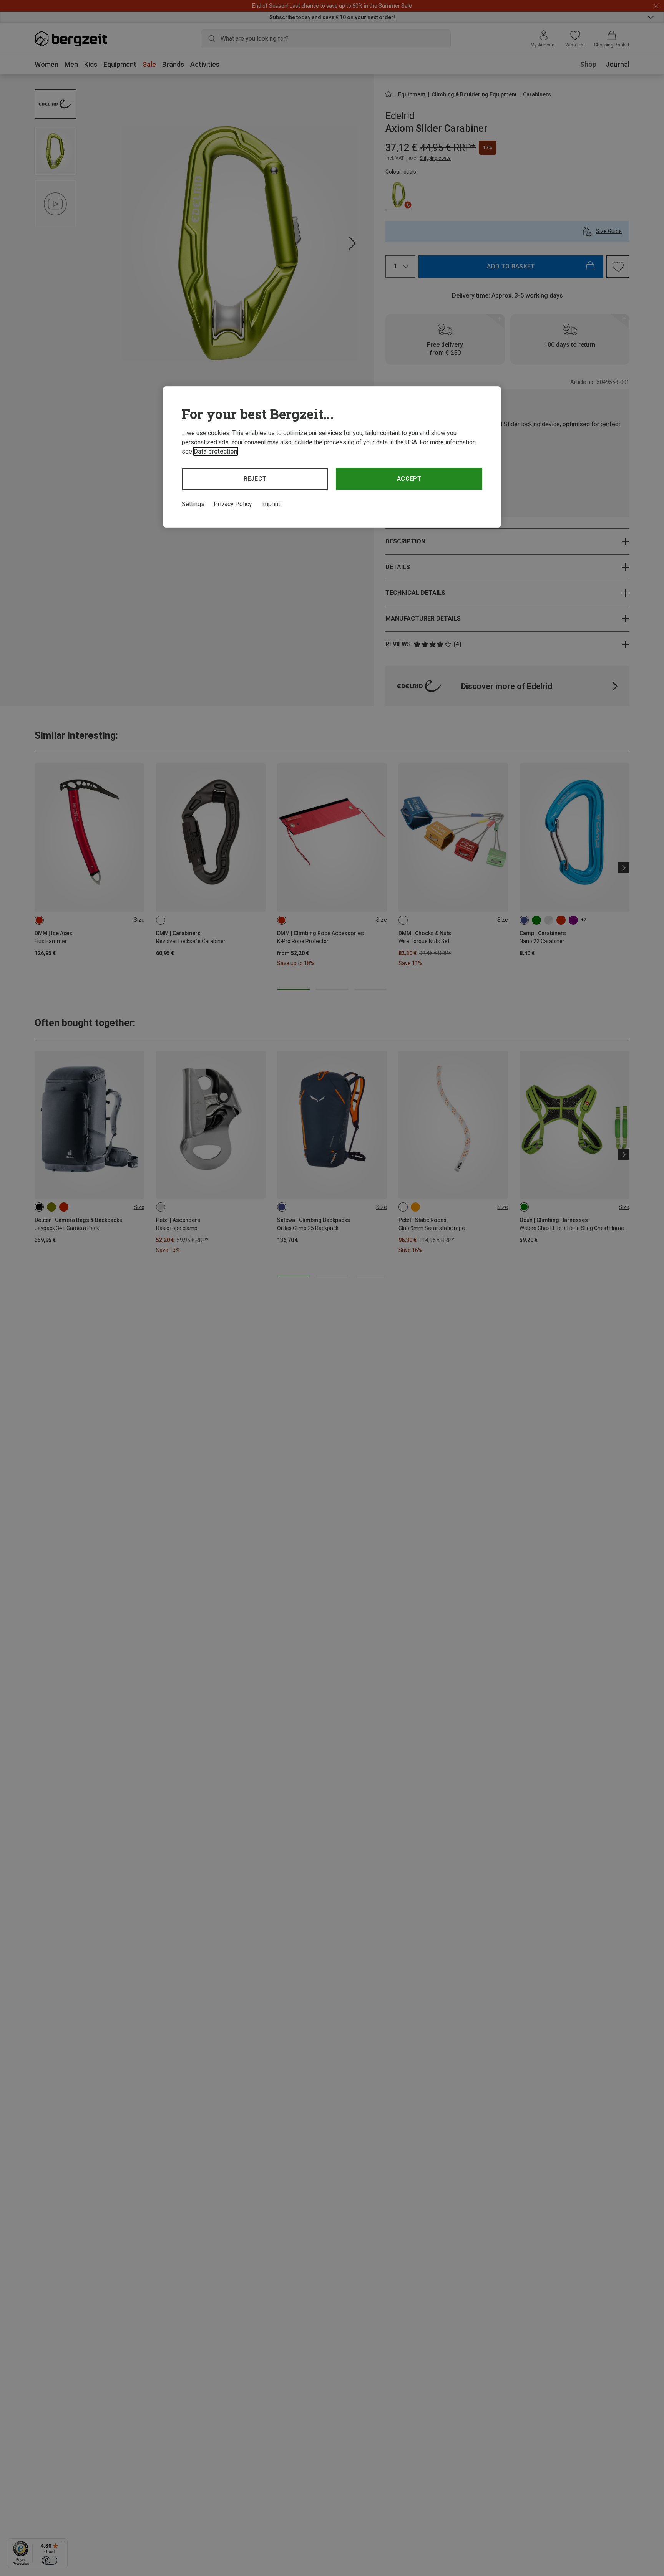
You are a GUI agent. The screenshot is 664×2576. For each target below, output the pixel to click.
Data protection (216, 451)
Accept (409, 479)
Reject (255, 479)
